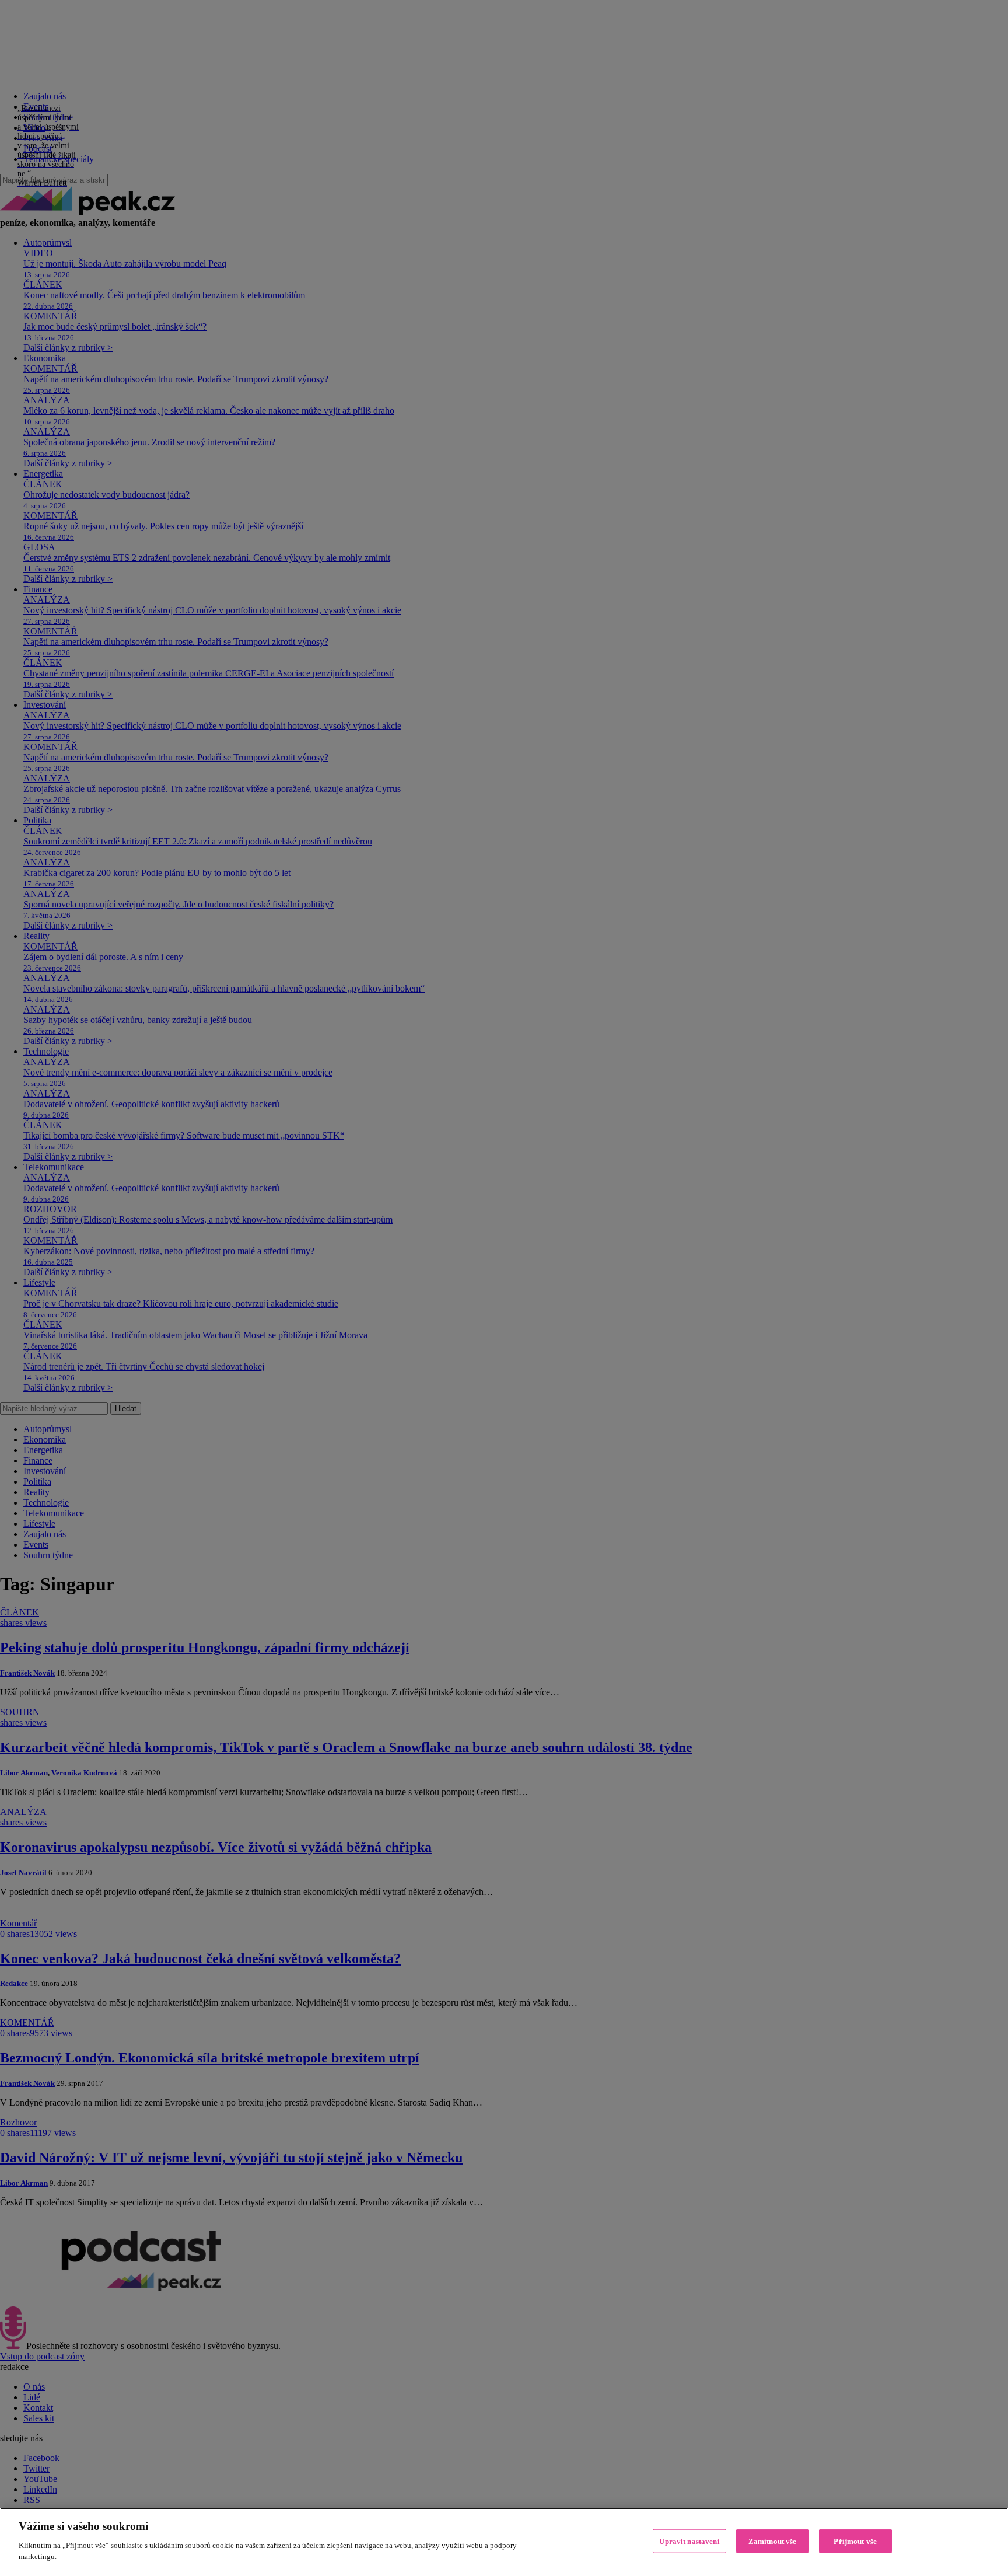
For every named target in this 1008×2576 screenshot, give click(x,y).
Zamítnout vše (773, 2541)
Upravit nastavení (689, 2541)
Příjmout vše (855, 2541)
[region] (504, 2542)
